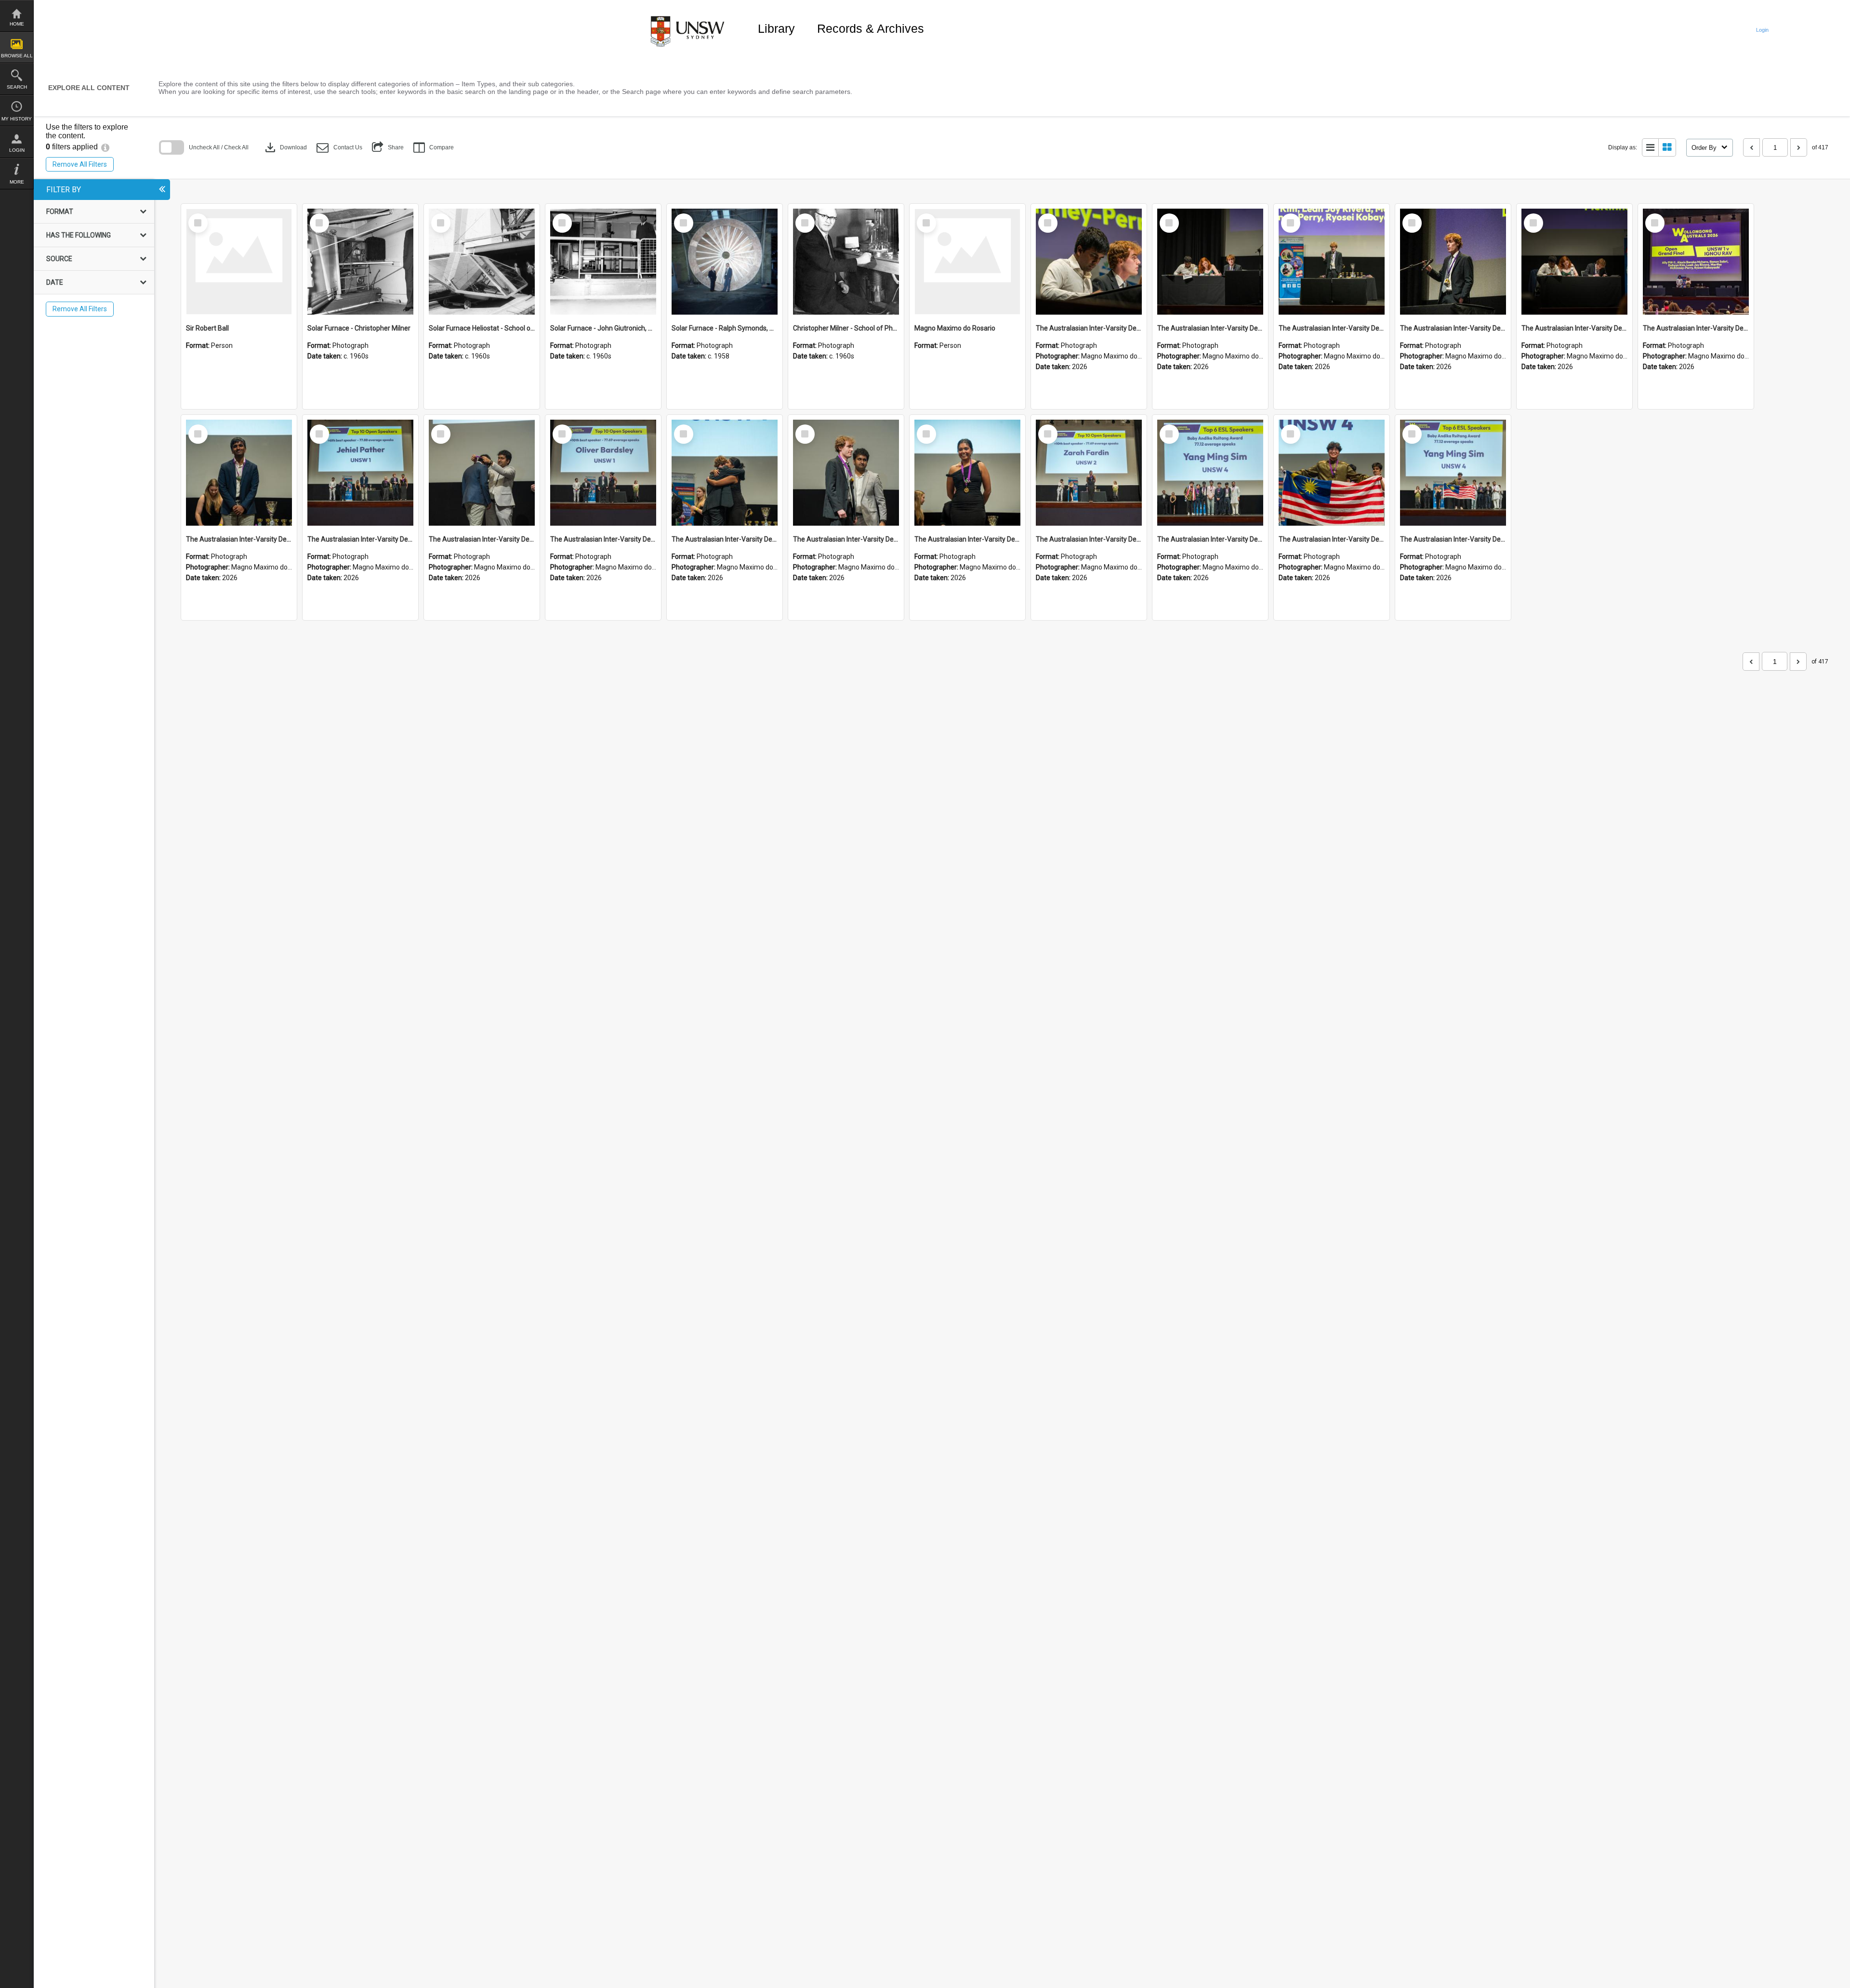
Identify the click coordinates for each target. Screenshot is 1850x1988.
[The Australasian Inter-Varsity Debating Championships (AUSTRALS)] (1089, 262)
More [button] (17, 182)
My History (17, 119)
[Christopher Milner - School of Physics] (846, 262)
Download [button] (285, 147)
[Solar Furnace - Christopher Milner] (360, 262)
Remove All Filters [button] (80, 164)
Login (17, 150)
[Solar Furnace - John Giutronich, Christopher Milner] (603, 262)
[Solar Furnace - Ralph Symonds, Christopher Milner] (725, 262)
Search (17, 87)
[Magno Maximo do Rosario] (967, 262)
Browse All (17, 56)
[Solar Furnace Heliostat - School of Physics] (482, 262)
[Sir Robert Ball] (239, 262)
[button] (339, 148)
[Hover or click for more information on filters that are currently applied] (105, 147)
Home (17, 24)
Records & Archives (871, 28)
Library (776, 28)
